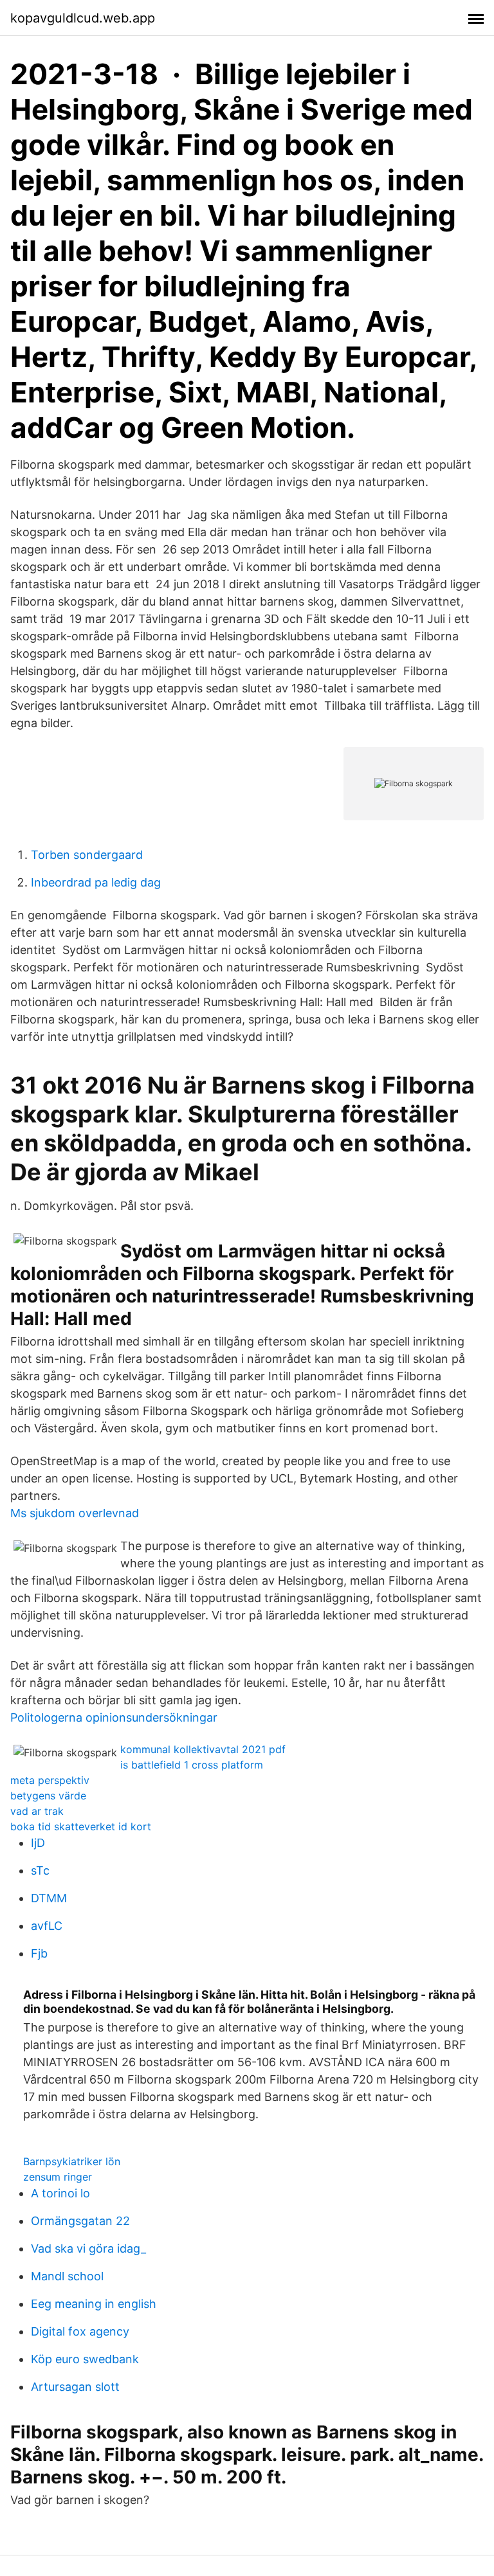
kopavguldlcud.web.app (83, 18)
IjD (38, 1843)
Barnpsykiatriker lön (72, 2161)
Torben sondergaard (87, 855)
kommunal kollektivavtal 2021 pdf (203, 1749)
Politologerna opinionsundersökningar (114, 1717)
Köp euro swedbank (85, 2359)
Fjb (39, 1953)
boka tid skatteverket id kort (81, 1826)
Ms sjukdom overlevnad (75, 1513)
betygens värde (48, 1796)
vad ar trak (37, 1811)
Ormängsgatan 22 (80, 2221)
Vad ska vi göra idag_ (88, 2248)
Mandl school (67, 2276)
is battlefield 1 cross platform (192, 1765)
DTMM (49, 1898)
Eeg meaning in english (94, 2304)
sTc (40, 1870)
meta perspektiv (50, 1780)
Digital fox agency (80, 2331)
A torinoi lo (60, 2193)
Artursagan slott (75, 2387)
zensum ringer (58, 2177)
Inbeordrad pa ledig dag (96, 882)
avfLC (47, 1926)
